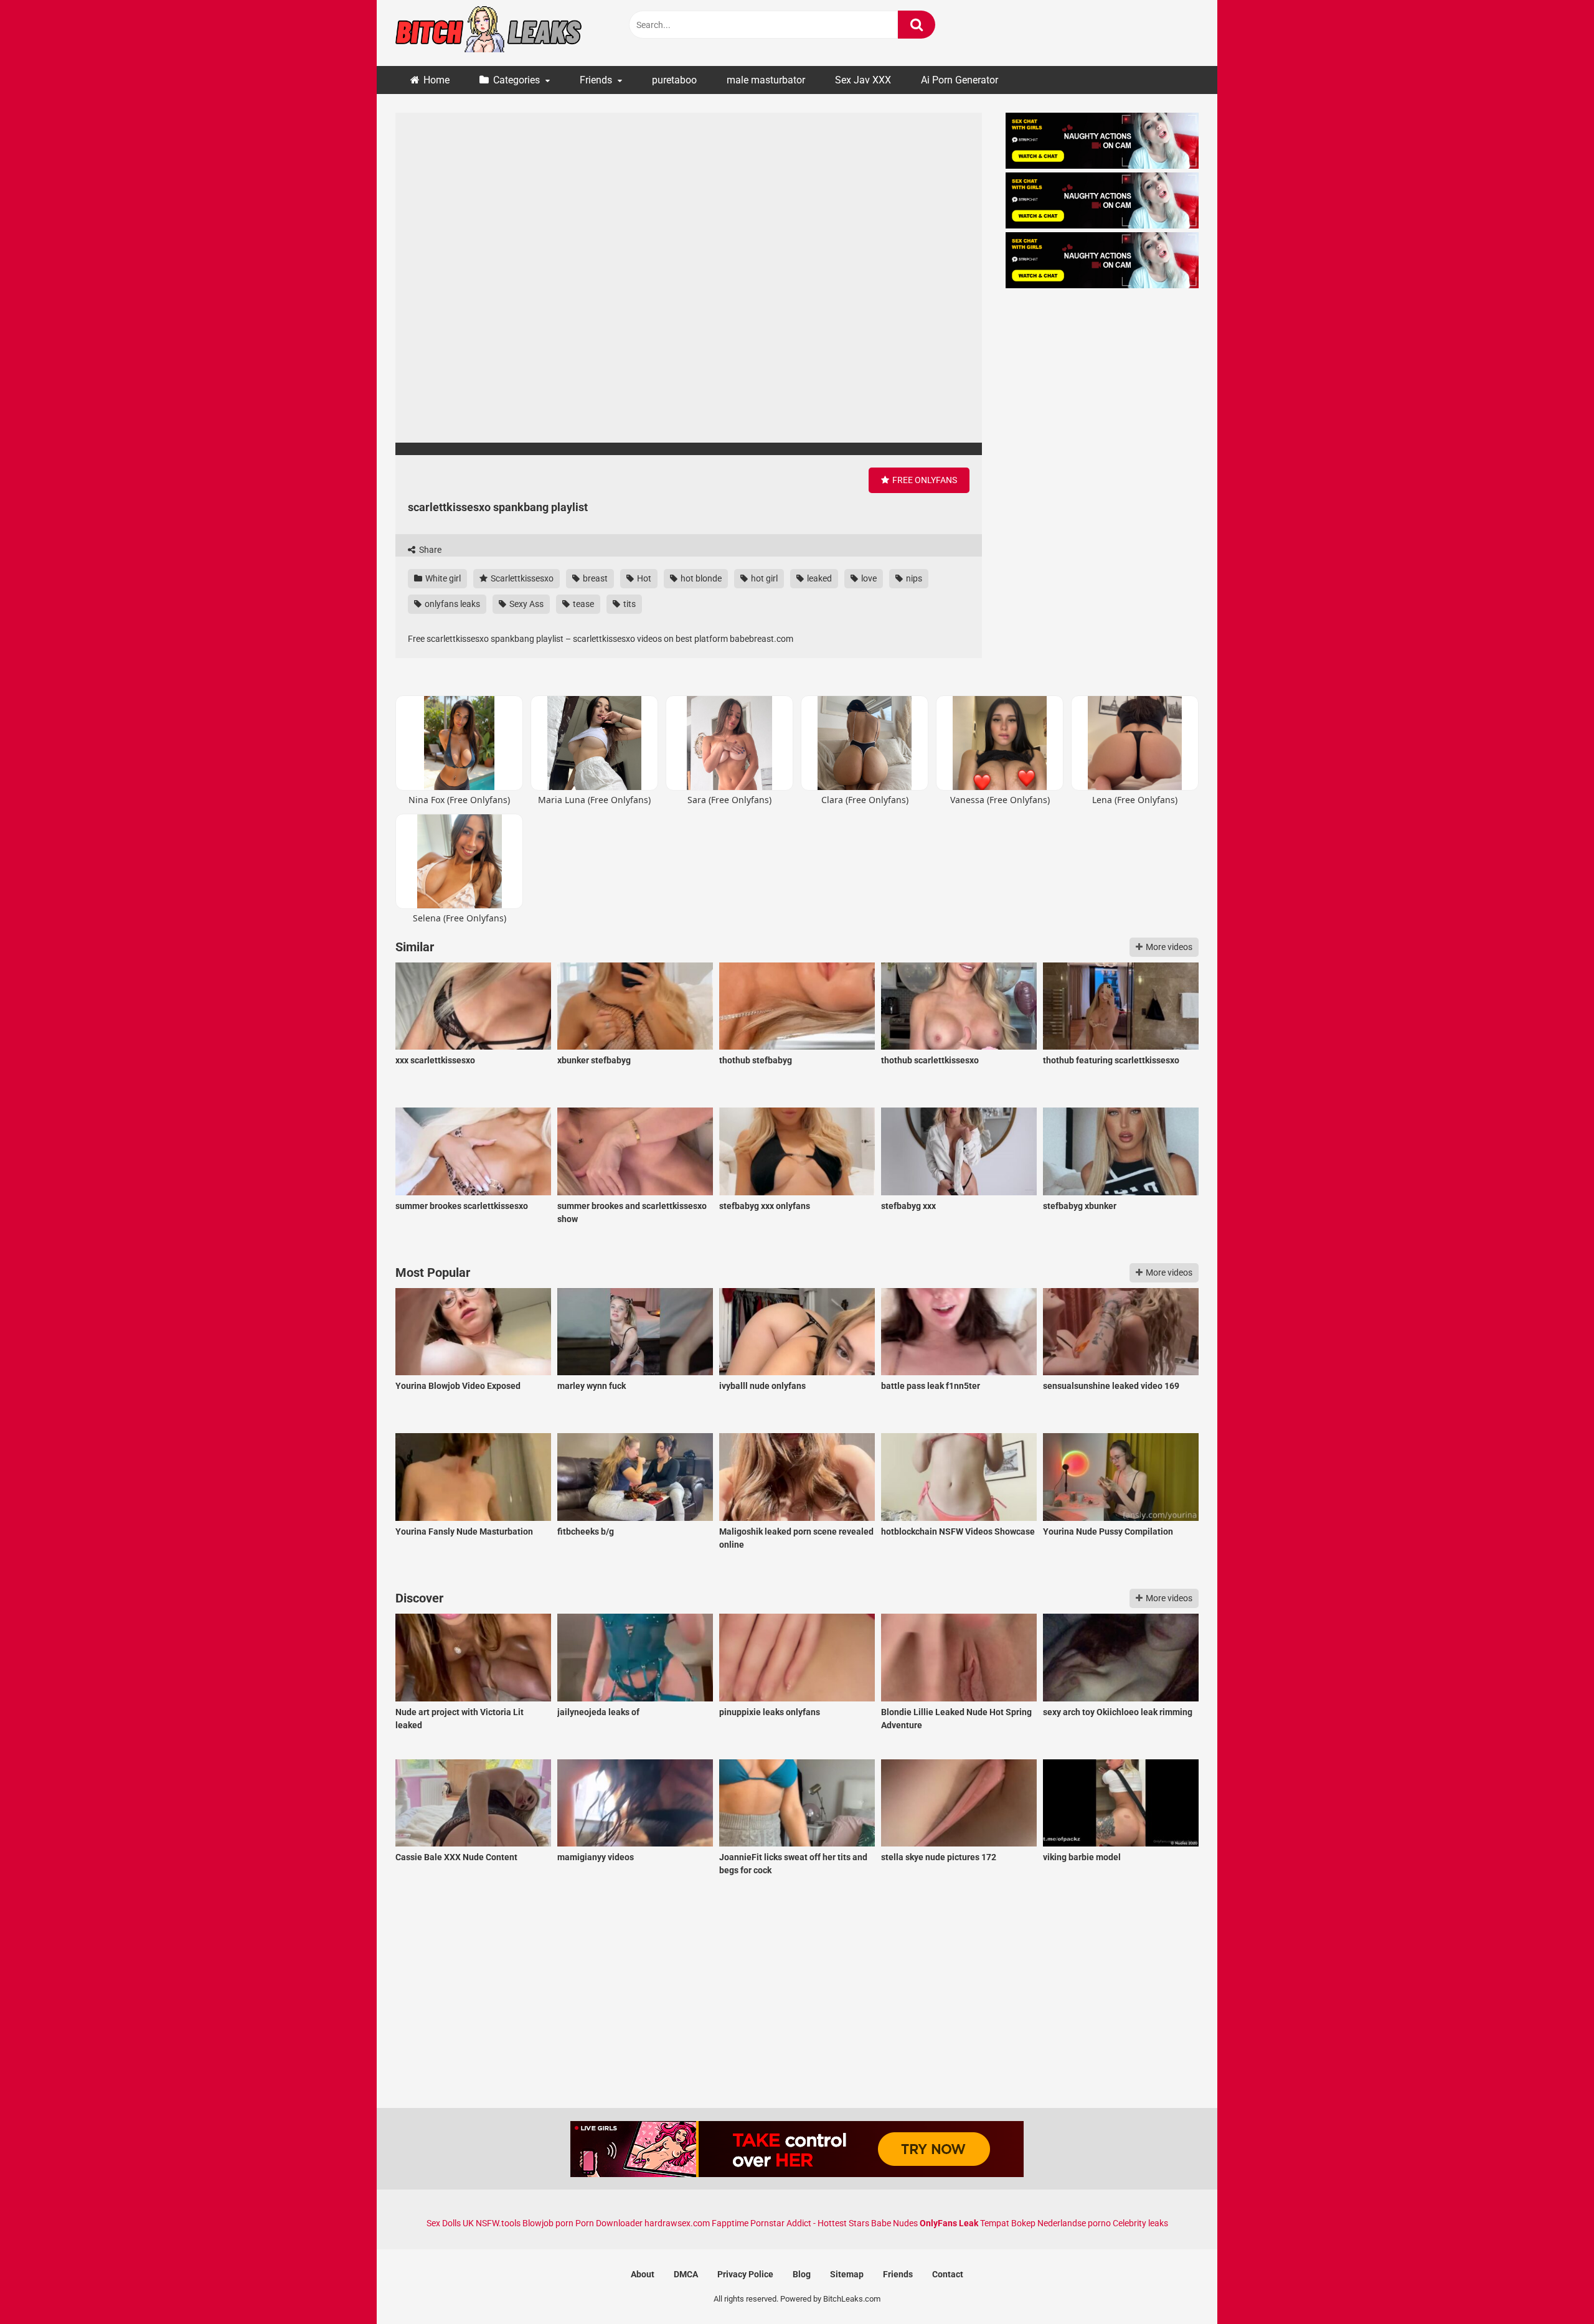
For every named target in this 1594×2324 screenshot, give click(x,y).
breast (594, 578)
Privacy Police (745, 2274)
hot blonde (700, 578)
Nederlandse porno (1074, 2223)
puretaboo (674, 80)
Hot (643, 578)
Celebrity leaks (1140, 2223)
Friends (596, 80)
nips (913, 578)
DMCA (686, 2274)
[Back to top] (1552, 2286)
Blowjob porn (548, 2223)
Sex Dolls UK (450, 2223)
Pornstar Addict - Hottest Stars (810, 2223)
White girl (442, 578)
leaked (818, 578)
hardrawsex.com (677, 2223)
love (868, 578)
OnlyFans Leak (949, 2223)
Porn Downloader (609, 2223)
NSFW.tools (498, 2223)
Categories (516, 80)
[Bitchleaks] (489, 33)
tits (629, 604)
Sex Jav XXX (863, 80)
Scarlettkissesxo (521, 578)
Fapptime (730, 2223)
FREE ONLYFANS (924, 480)
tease (582, 604)
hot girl (763, 578)
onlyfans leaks (451, 604)
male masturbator (766, 80)
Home (436, 80)
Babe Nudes (894, 2223)
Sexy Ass (526, 604)
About (643, 2274)
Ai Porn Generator (960, 80)
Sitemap (847, 2274)
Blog (802, 2274)
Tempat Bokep (1008, 2223)
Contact (948, 2274)
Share (429, 550)
